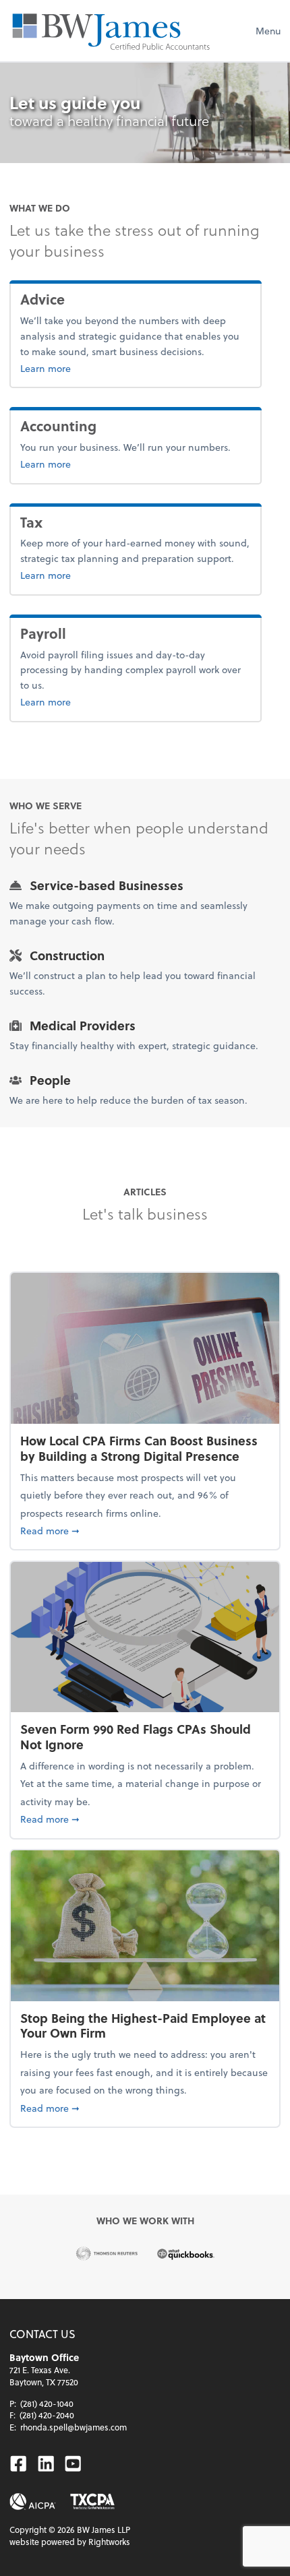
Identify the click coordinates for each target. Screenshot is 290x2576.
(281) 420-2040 (47, 2415)
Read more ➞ (145, 1530)
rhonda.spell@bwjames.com (74, 2427)
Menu (268, 31)
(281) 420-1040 (47, 2404)
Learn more (76, 368)
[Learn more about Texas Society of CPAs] (92, 2502)
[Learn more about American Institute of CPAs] (33, 2502)
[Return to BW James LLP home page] (111, 31)
